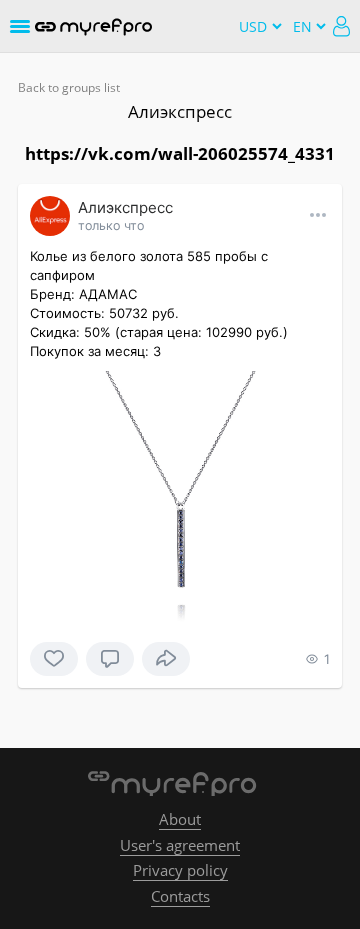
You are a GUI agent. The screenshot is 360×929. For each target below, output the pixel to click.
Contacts (180, 896)
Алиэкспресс (180, 111)
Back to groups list (69, 87)
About (180, 819)
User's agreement (180, 845)
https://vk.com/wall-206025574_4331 (180, 153)
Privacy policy (180, 870)
